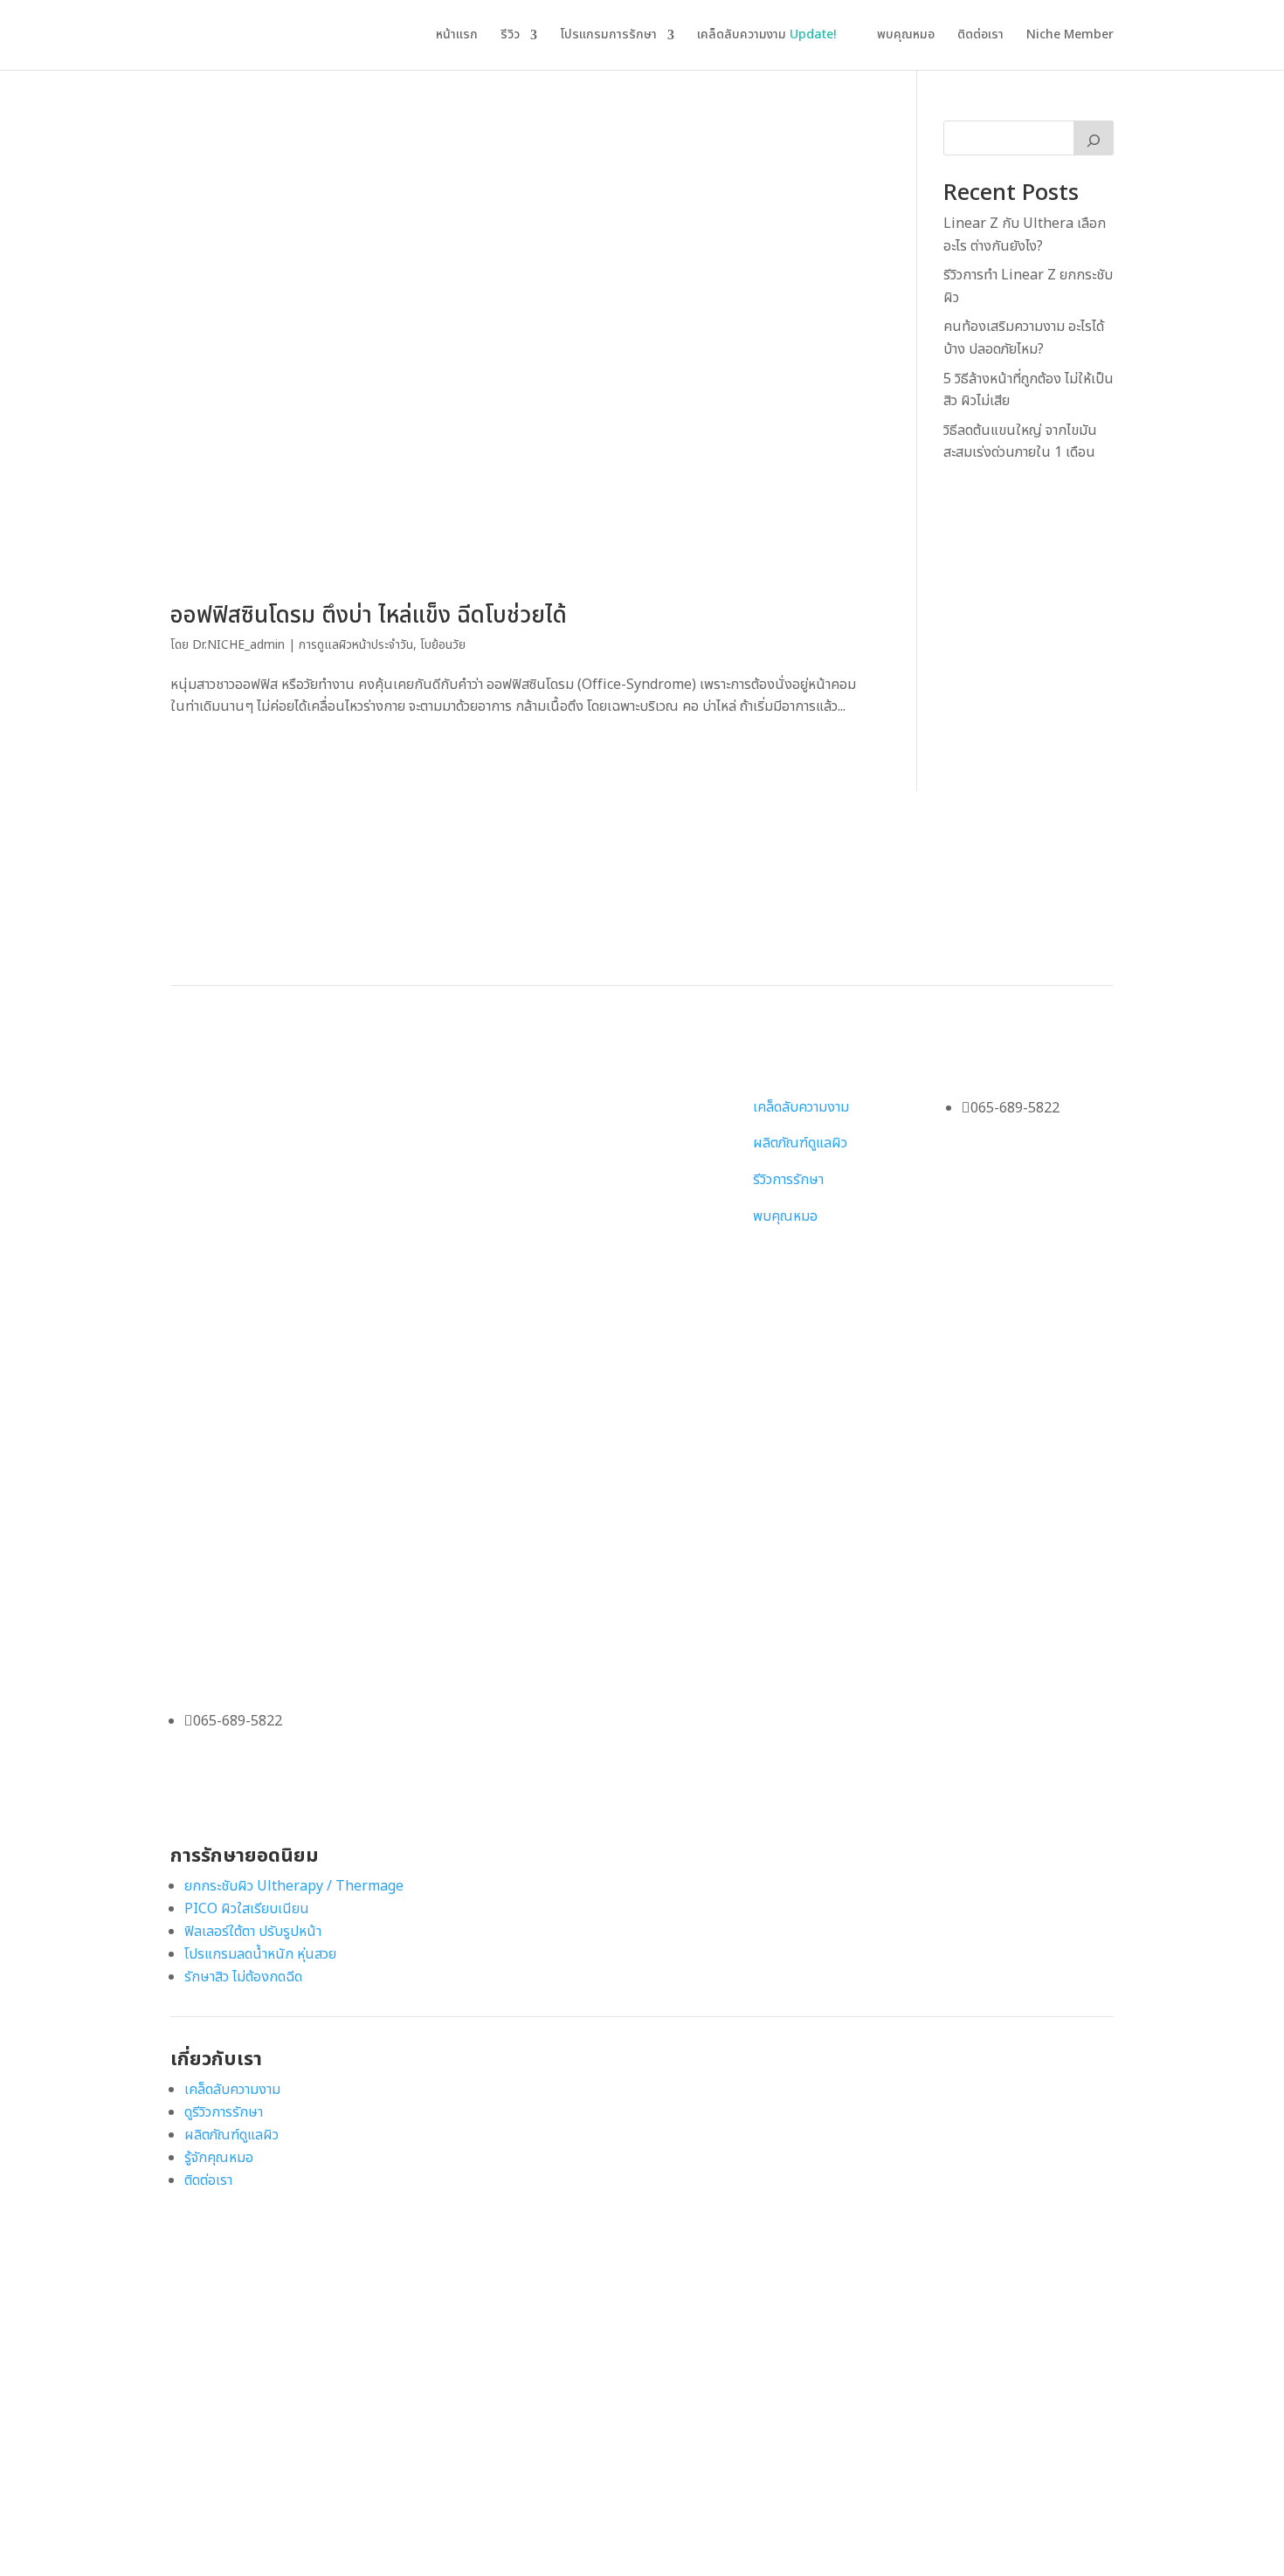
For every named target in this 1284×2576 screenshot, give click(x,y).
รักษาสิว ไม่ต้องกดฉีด (243, 1977)
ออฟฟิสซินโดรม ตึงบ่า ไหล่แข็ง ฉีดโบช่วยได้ (369, 616)
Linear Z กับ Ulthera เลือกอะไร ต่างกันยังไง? (1025, 235)
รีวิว (510, 36)
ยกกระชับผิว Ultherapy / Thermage (294, 1886)
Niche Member (1070, 36)
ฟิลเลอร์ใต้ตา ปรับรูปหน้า (253, 1932)
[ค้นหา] (1094, 138)
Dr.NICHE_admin (238, 645)
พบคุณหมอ (906, 36)
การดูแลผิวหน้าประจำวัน (356, 645)
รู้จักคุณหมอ (219, 2158)
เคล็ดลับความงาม (767, 36)
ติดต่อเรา (980, 36)
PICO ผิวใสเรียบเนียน (247, 1909)
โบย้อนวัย (443, 645)
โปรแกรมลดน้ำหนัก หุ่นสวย (260, 1954)
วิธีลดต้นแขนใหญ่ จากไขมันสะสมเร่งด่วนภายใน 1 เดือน (1020, 442)
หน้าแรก (457, 36)
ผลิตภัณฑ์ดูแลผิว (800, 1143)
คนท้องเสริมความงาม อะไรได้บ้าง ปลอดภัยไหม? (1024, 338)
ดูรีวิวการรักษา (224, 2112)
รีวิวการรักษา (788, 1180)
